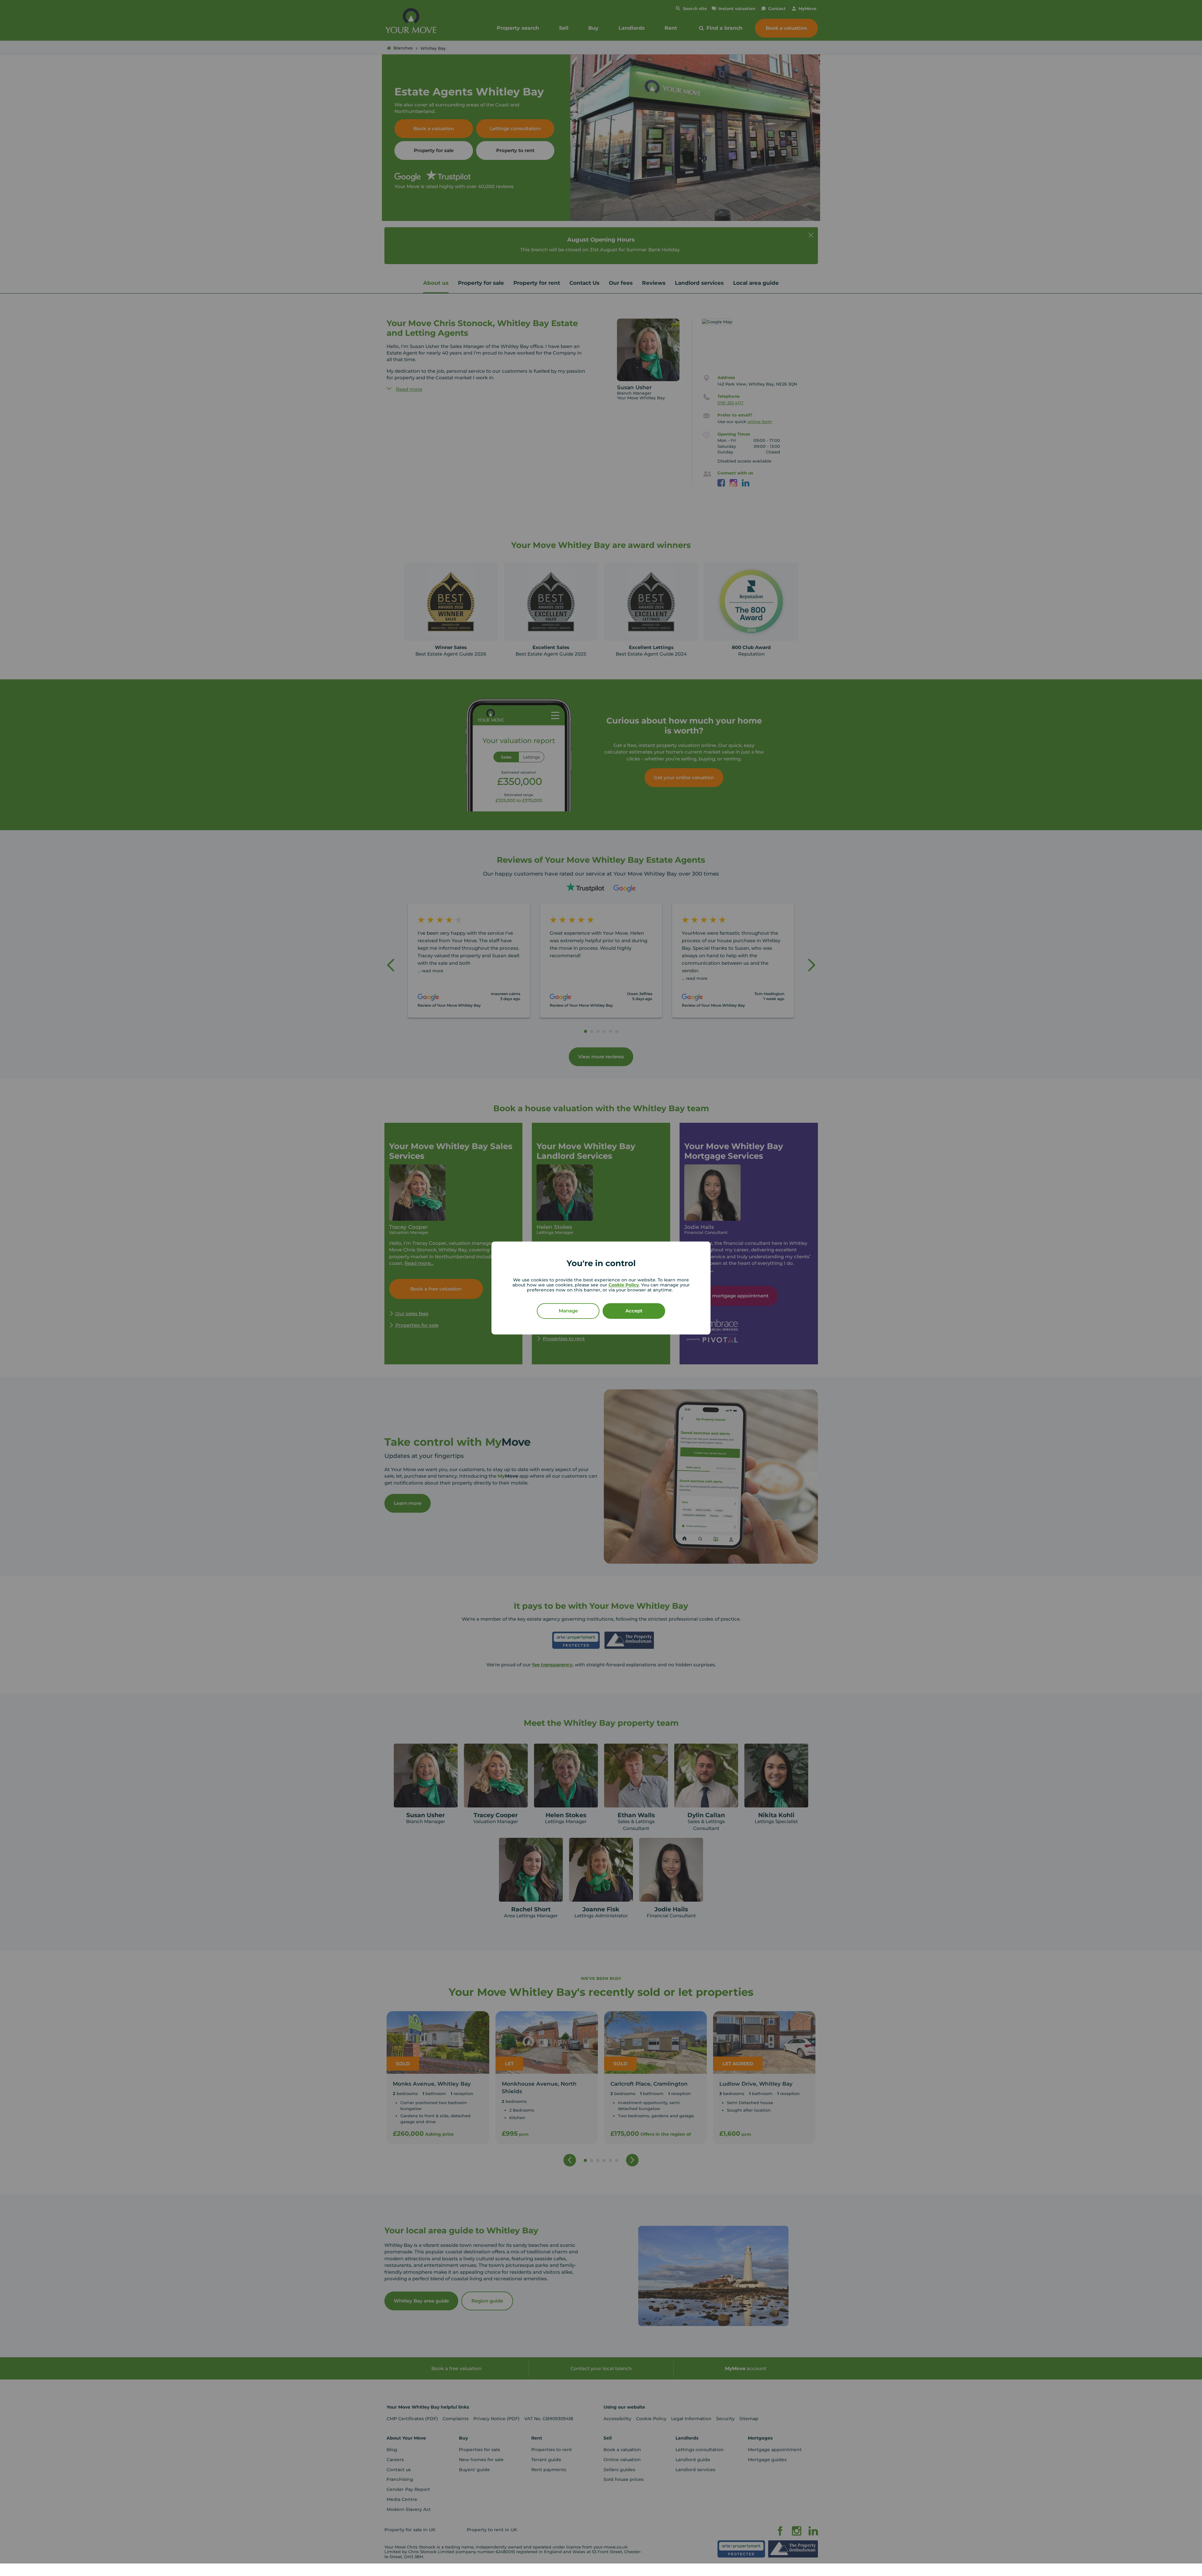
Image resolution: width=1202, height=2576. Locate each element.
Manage (568, 1311)
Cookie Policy (624, 1285)
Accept (634, 1311)
